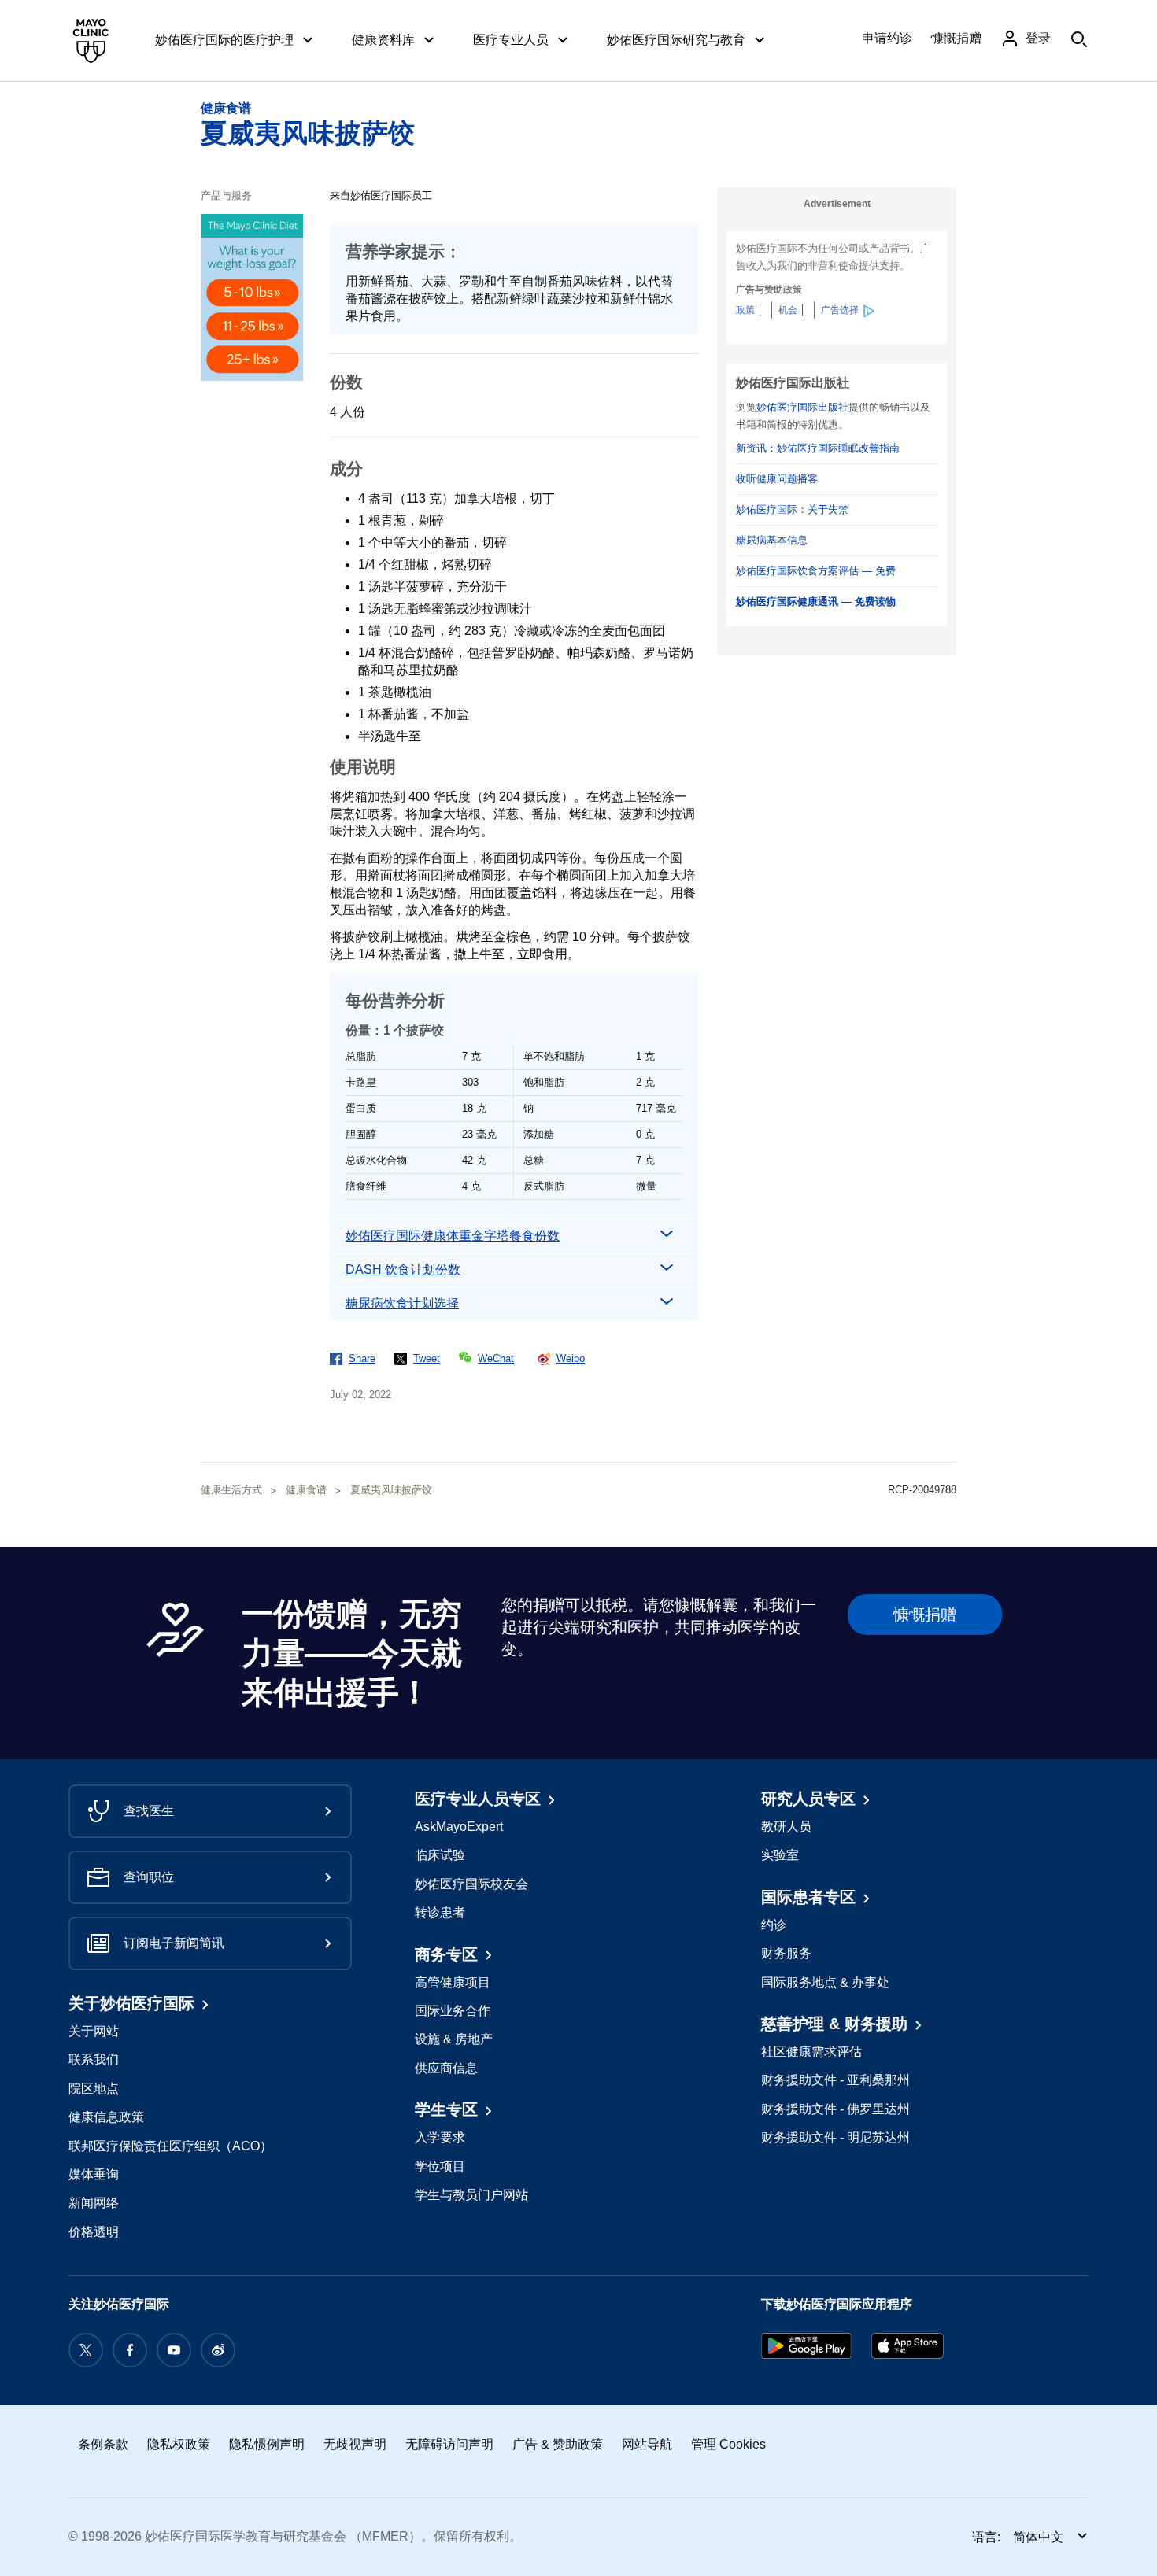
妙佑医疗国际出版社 (802, 407)
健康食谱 (226, 108)
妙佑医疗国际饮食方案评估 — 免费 (816, 571)
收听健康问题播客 (777, 479)
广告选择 (840, 310)
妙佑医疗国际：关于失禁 (792, 509)
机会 (788, 310)
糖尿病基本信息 (772, 540)
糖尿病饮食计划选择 (402, 1303)
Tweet (427, 1358)
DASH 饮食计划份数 (403, 1270)
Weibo (571, 1358)
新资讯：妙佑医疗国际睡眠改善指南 (818, 448)
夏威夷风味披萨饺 (308, 133)
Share (362, 1358)
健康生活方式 (231, 1490)
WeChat (496, 1358)
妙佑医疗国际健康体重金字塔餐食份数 (453, 1236)
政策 (745, 310)
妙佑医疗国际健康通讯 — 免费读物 (816, 602)
